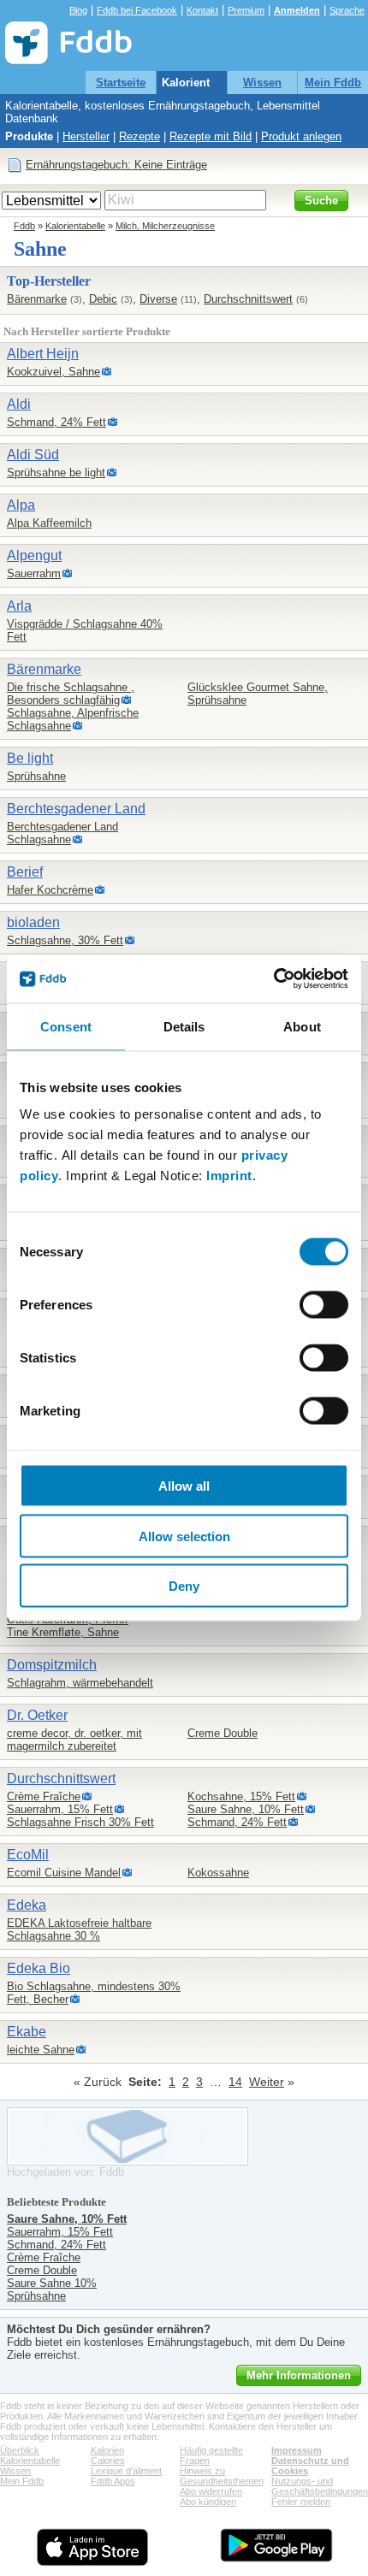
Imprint (229, 1176)
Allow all (184, 1486)
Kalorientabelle (202, 83)
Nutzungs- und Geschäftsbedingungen (320, 2486)
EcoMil (28, 1855)
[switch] (324, 1305)
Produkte (29, 136)
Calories (108, 2461)
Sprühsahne (36, 776)
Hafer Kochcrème (50, 890)
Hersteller (86, 136)
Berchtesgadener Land (76, 809)
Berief (25, 872)
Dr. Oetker (37, 1715)
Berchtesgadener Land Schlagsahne (62, 833)
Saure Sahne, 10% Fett (246, 1809)
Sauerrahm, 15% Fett (60, 1809)
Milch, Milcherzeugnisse (165, 226)
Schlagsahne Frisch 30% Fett (80, 1822)
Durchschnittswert (248, 299)
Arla (19, 606)
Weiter (267, 2082)
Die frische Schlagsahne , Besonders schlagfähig (71, 694)
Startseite (121, 83)
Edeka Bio (39, 1968)
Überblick (20, 2450)
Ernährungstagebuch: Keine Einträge (116, 165)
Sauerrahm (34, 573)
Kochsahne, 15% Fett (241, 1796)
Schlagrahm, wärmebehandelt (80, 1683)
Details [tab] (184, 1026)
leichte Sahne (41, 2050)
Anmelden (297, 10)
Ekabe (27, 2032)
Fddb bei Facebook (137, 10)
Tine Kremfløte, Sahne (63, 1632)
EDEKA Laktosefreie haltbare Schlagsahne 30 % (79, 1929)
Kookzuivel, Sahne (53, 372)
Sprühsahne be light (56, 473)
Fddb (24, 226)
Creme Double (223, 1733)
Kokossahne (218, 1873)
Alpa (21, 505)
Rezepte (139, 136)
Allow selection (184, 1536)
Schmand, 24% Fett (56, 422)
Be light (30, 758)
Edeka (27, 1905)
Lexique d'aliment (126, 2471)
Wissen (262, 83)
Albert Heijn (43, 354)
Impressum (297, 2450)
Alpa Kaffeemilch (49, 523)
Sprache (347, 10)
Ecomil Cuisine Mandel (64, 1873)
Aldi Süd (33, 455)
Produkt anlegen (301, 136)
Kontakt (202, 10)
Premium (246, 10)
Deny (184, 1586)
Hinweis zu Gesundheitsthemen (222, 2476)
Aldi (19, 404)
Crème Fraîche (44, 1796)
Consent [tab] (66, 1026)
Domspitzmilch (52, 1665)
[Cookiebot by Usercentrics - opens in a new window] (273, 979)
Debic (103, 299)
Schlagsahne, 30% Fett (65, 940)
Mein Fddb (333, 83)
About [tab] (302, 1026)
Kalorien (107, 2450)
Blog (78, 10)
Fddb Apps (113, 2481)
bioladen (33, 922)
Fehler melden (301, 2502)
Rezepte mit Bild (211, 136)
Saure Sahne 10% (52, 2283)
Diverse (158, 299)
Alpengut (34, 555)
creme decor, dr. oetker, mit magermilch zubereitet (74, 1740)
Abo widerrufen (211, 2491)
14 (235, 2082)
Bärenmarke (37, 299)
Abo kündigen (208, 2502)
